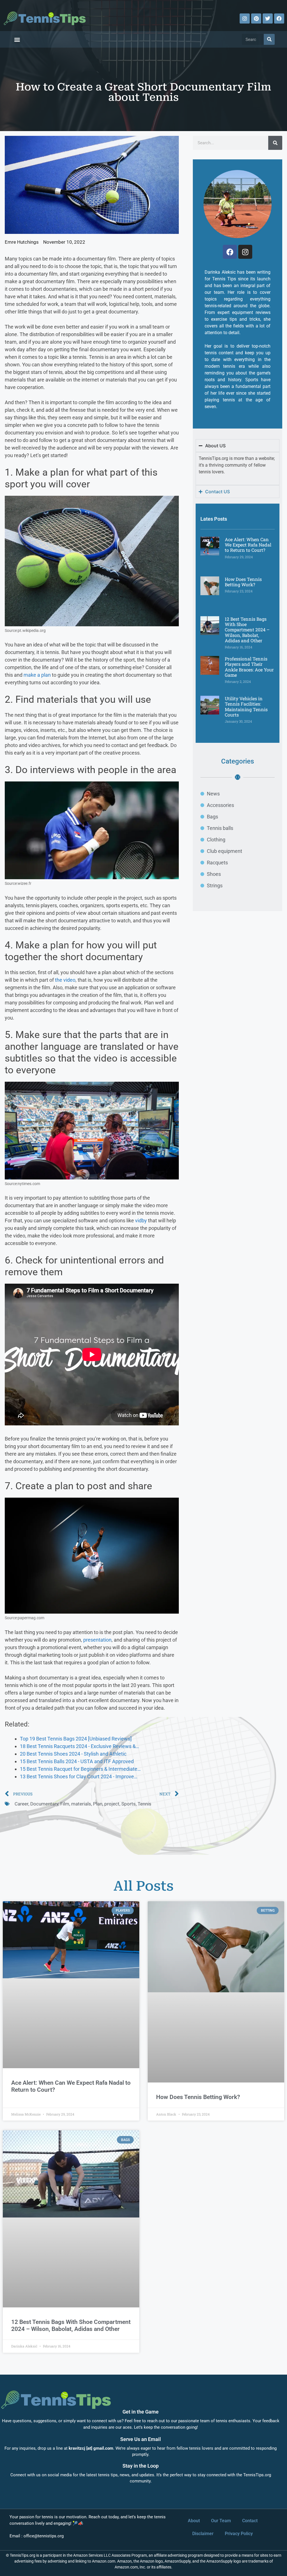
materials (81, 1804)
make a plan (37, 675)
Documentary (44, 1804)
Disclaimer (203, 2534)
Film (65, 1804)
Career (21, 1804)
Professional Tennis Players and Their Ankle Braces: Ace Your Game (249, 667)
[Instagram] (245, 18)
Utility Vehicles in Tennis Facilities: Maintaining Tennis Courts (246, 707)
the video (65, 980)
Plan (98, 1804)
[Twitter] (268, 18)
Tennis (144, 1804)
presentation (97, 1640)
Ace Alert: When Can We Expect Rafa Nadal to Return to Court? (248, 545)
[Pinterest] (256, 18)
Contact (250, 2521)
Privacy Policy (239, 2534)
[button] (17, 39)
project (112, 1804)
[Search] (269, 39)
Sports (129, 1804)
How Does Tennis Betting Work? (243, 582)
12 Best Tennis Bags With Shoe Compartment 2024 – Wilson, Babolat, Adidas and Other (247, 630)
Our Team (221, 2521)
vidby (141, 1220)
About (194, 2521)
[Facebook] (279, 18)
